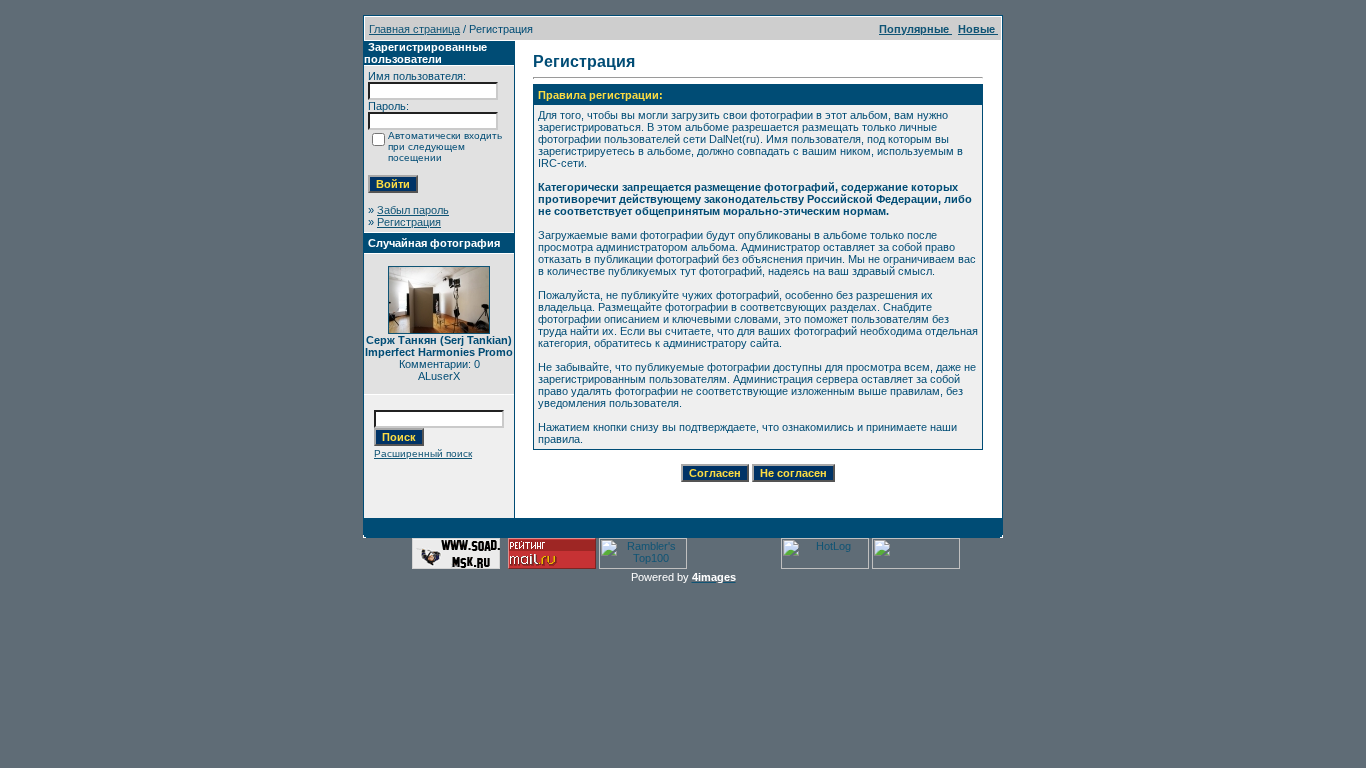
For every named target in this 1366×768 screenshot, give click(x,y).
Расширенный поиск (423, 453)
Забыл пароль (413, 210)
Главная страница (414, 29)
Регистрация (409, 222)
